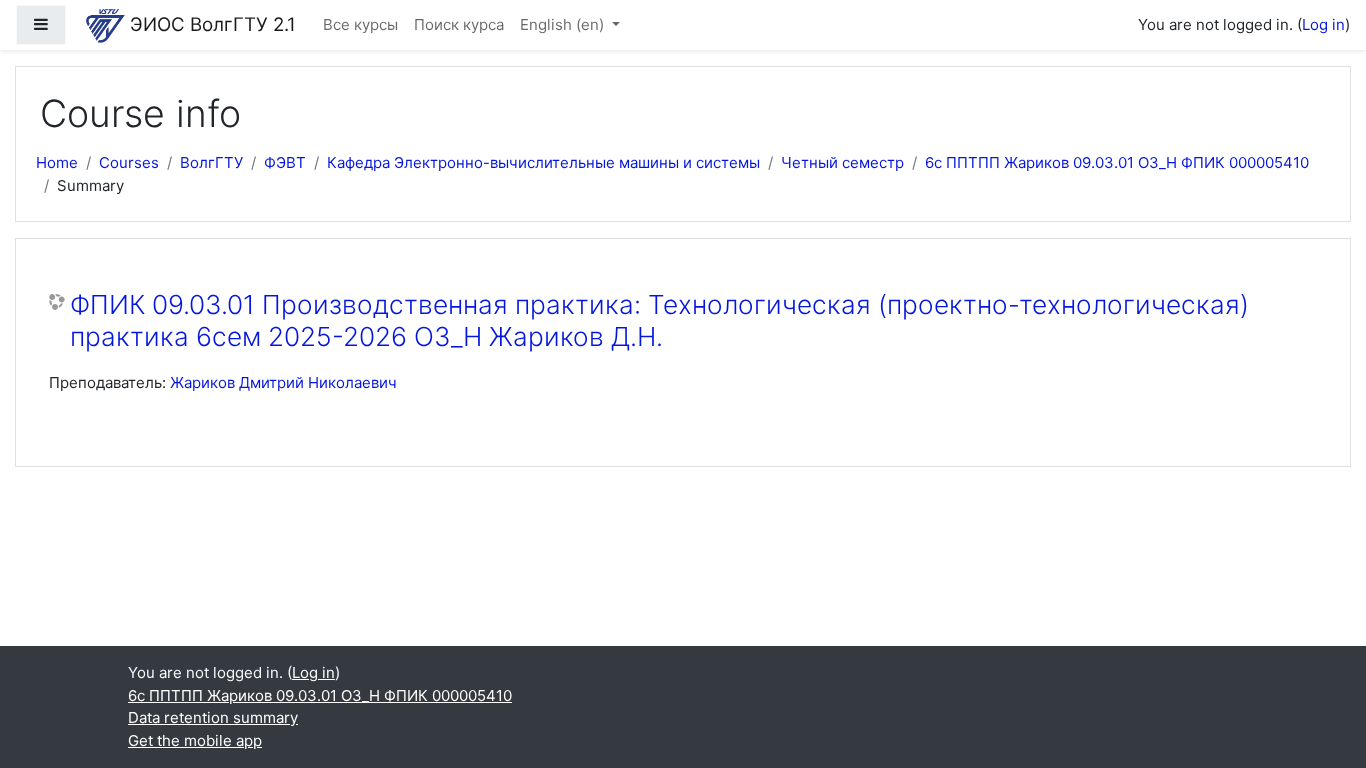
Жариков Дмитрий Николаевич (283, 382)
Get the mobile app (195, 740)
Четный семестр (842, 162)
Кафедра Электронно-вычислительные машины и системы (543, 162)
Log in (1323, 24)
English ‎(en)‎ (564, 24)
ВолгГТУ (211, 162)
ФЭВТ (285, 162)
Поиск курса (459, 24)
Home (57, 162)
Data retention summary (213, 717)
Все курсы (360, 24)
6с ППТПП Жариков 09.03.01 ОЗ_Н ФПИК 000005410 (1117, 162)
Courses (129, 162)
